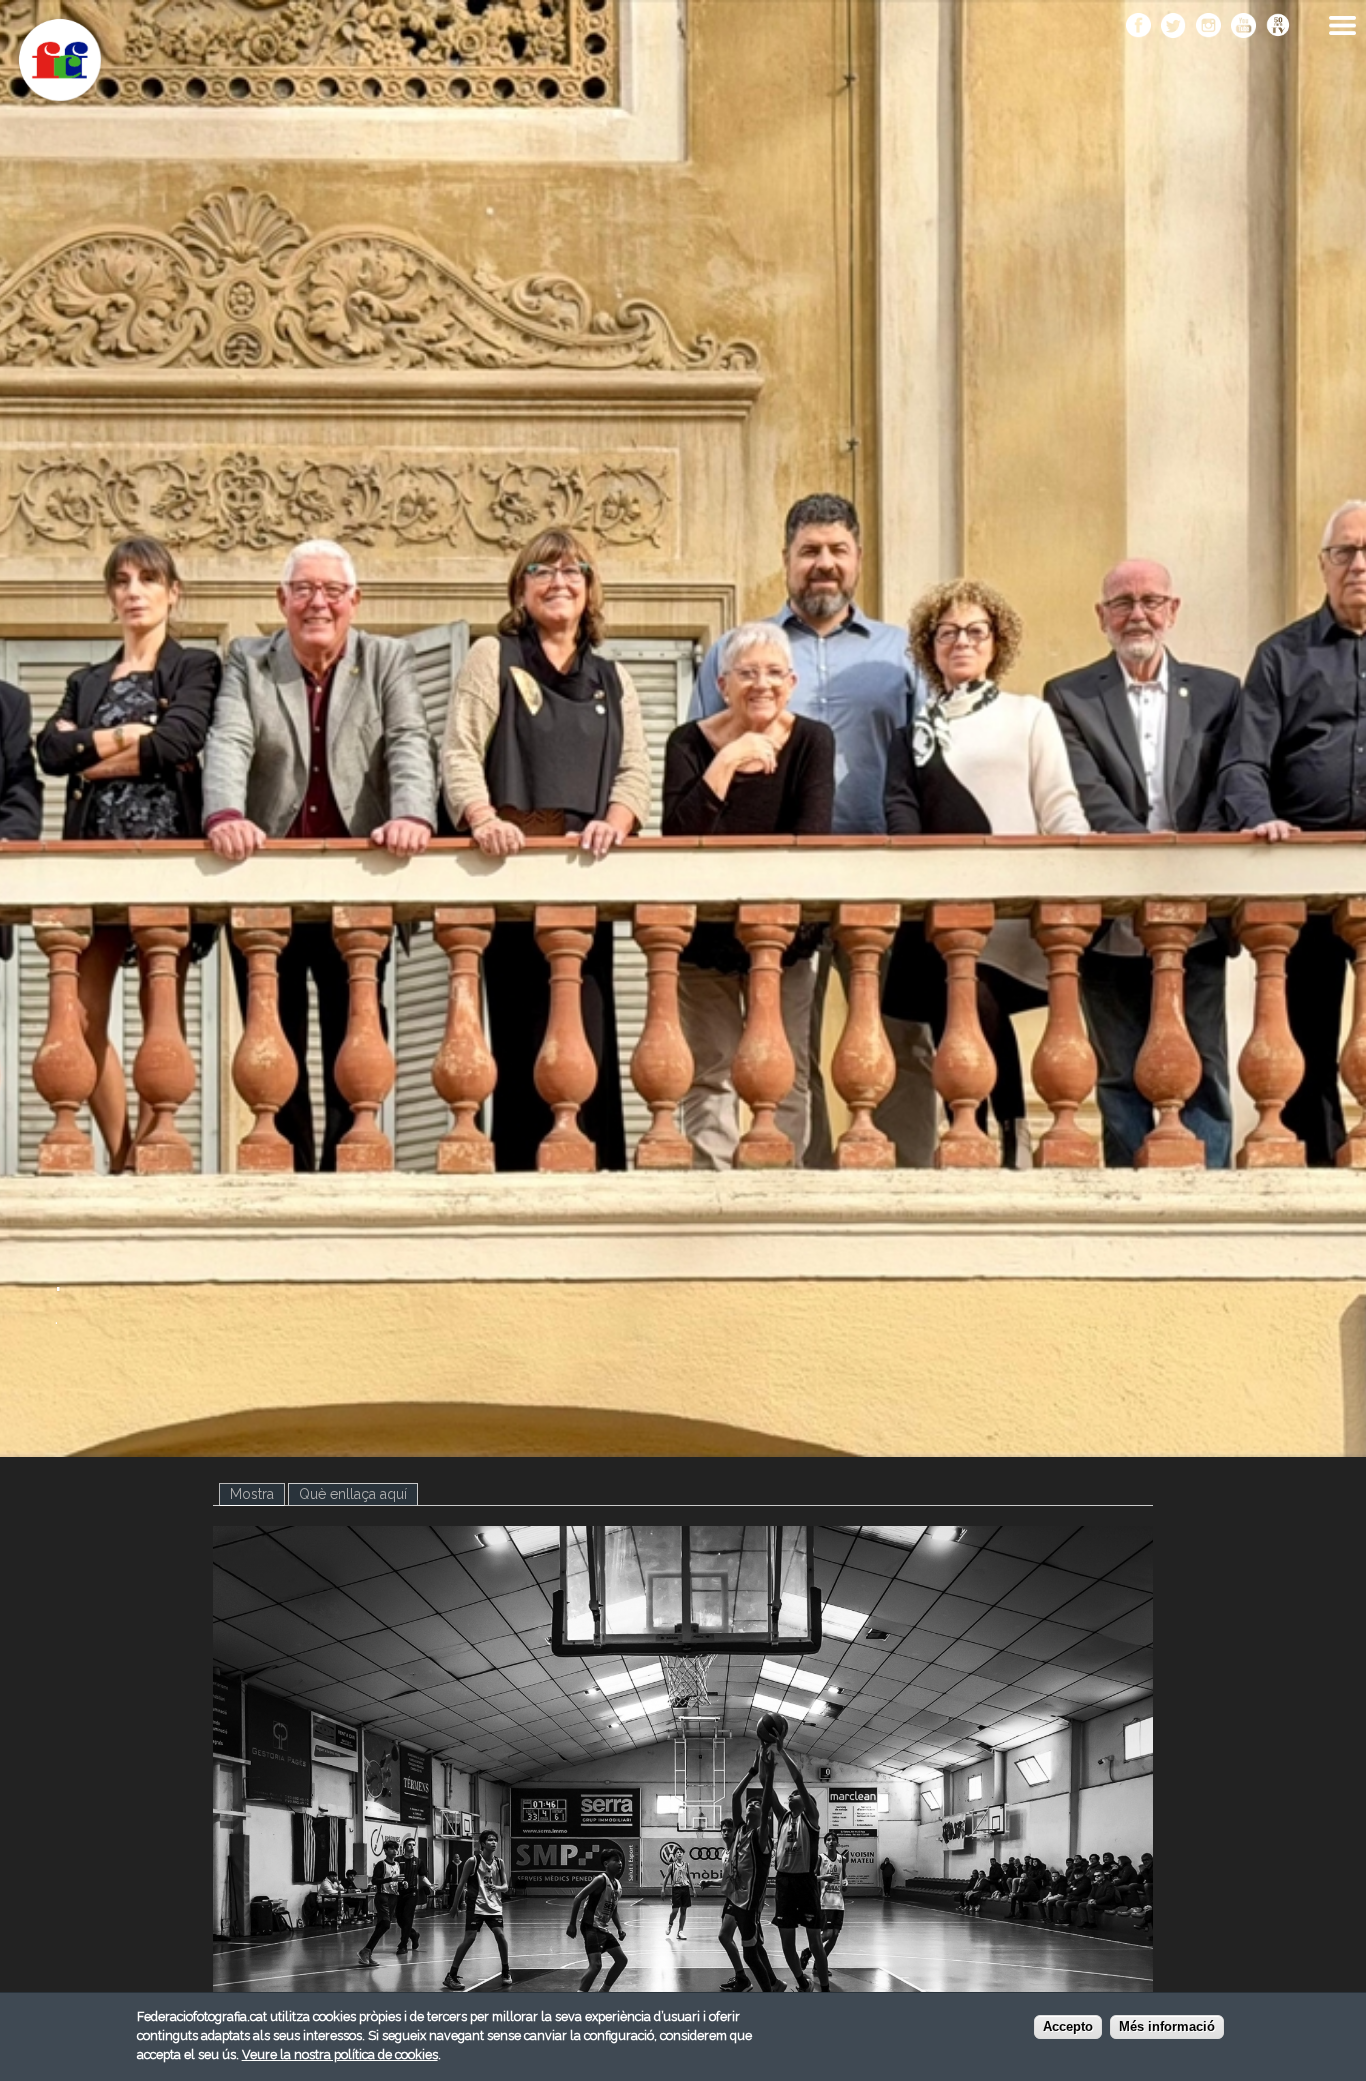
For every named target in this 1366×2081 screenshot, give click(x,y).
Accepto (1068, 2028)
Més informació (1167, 2028)
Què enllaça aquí (353, 1494)
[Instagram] (1208, 27)
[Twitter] (1173, 27)
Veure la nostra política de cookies (340, 2054)
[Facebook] (1138, 27)
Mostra (257, 1494)
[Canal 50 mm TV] (1278, 27)
